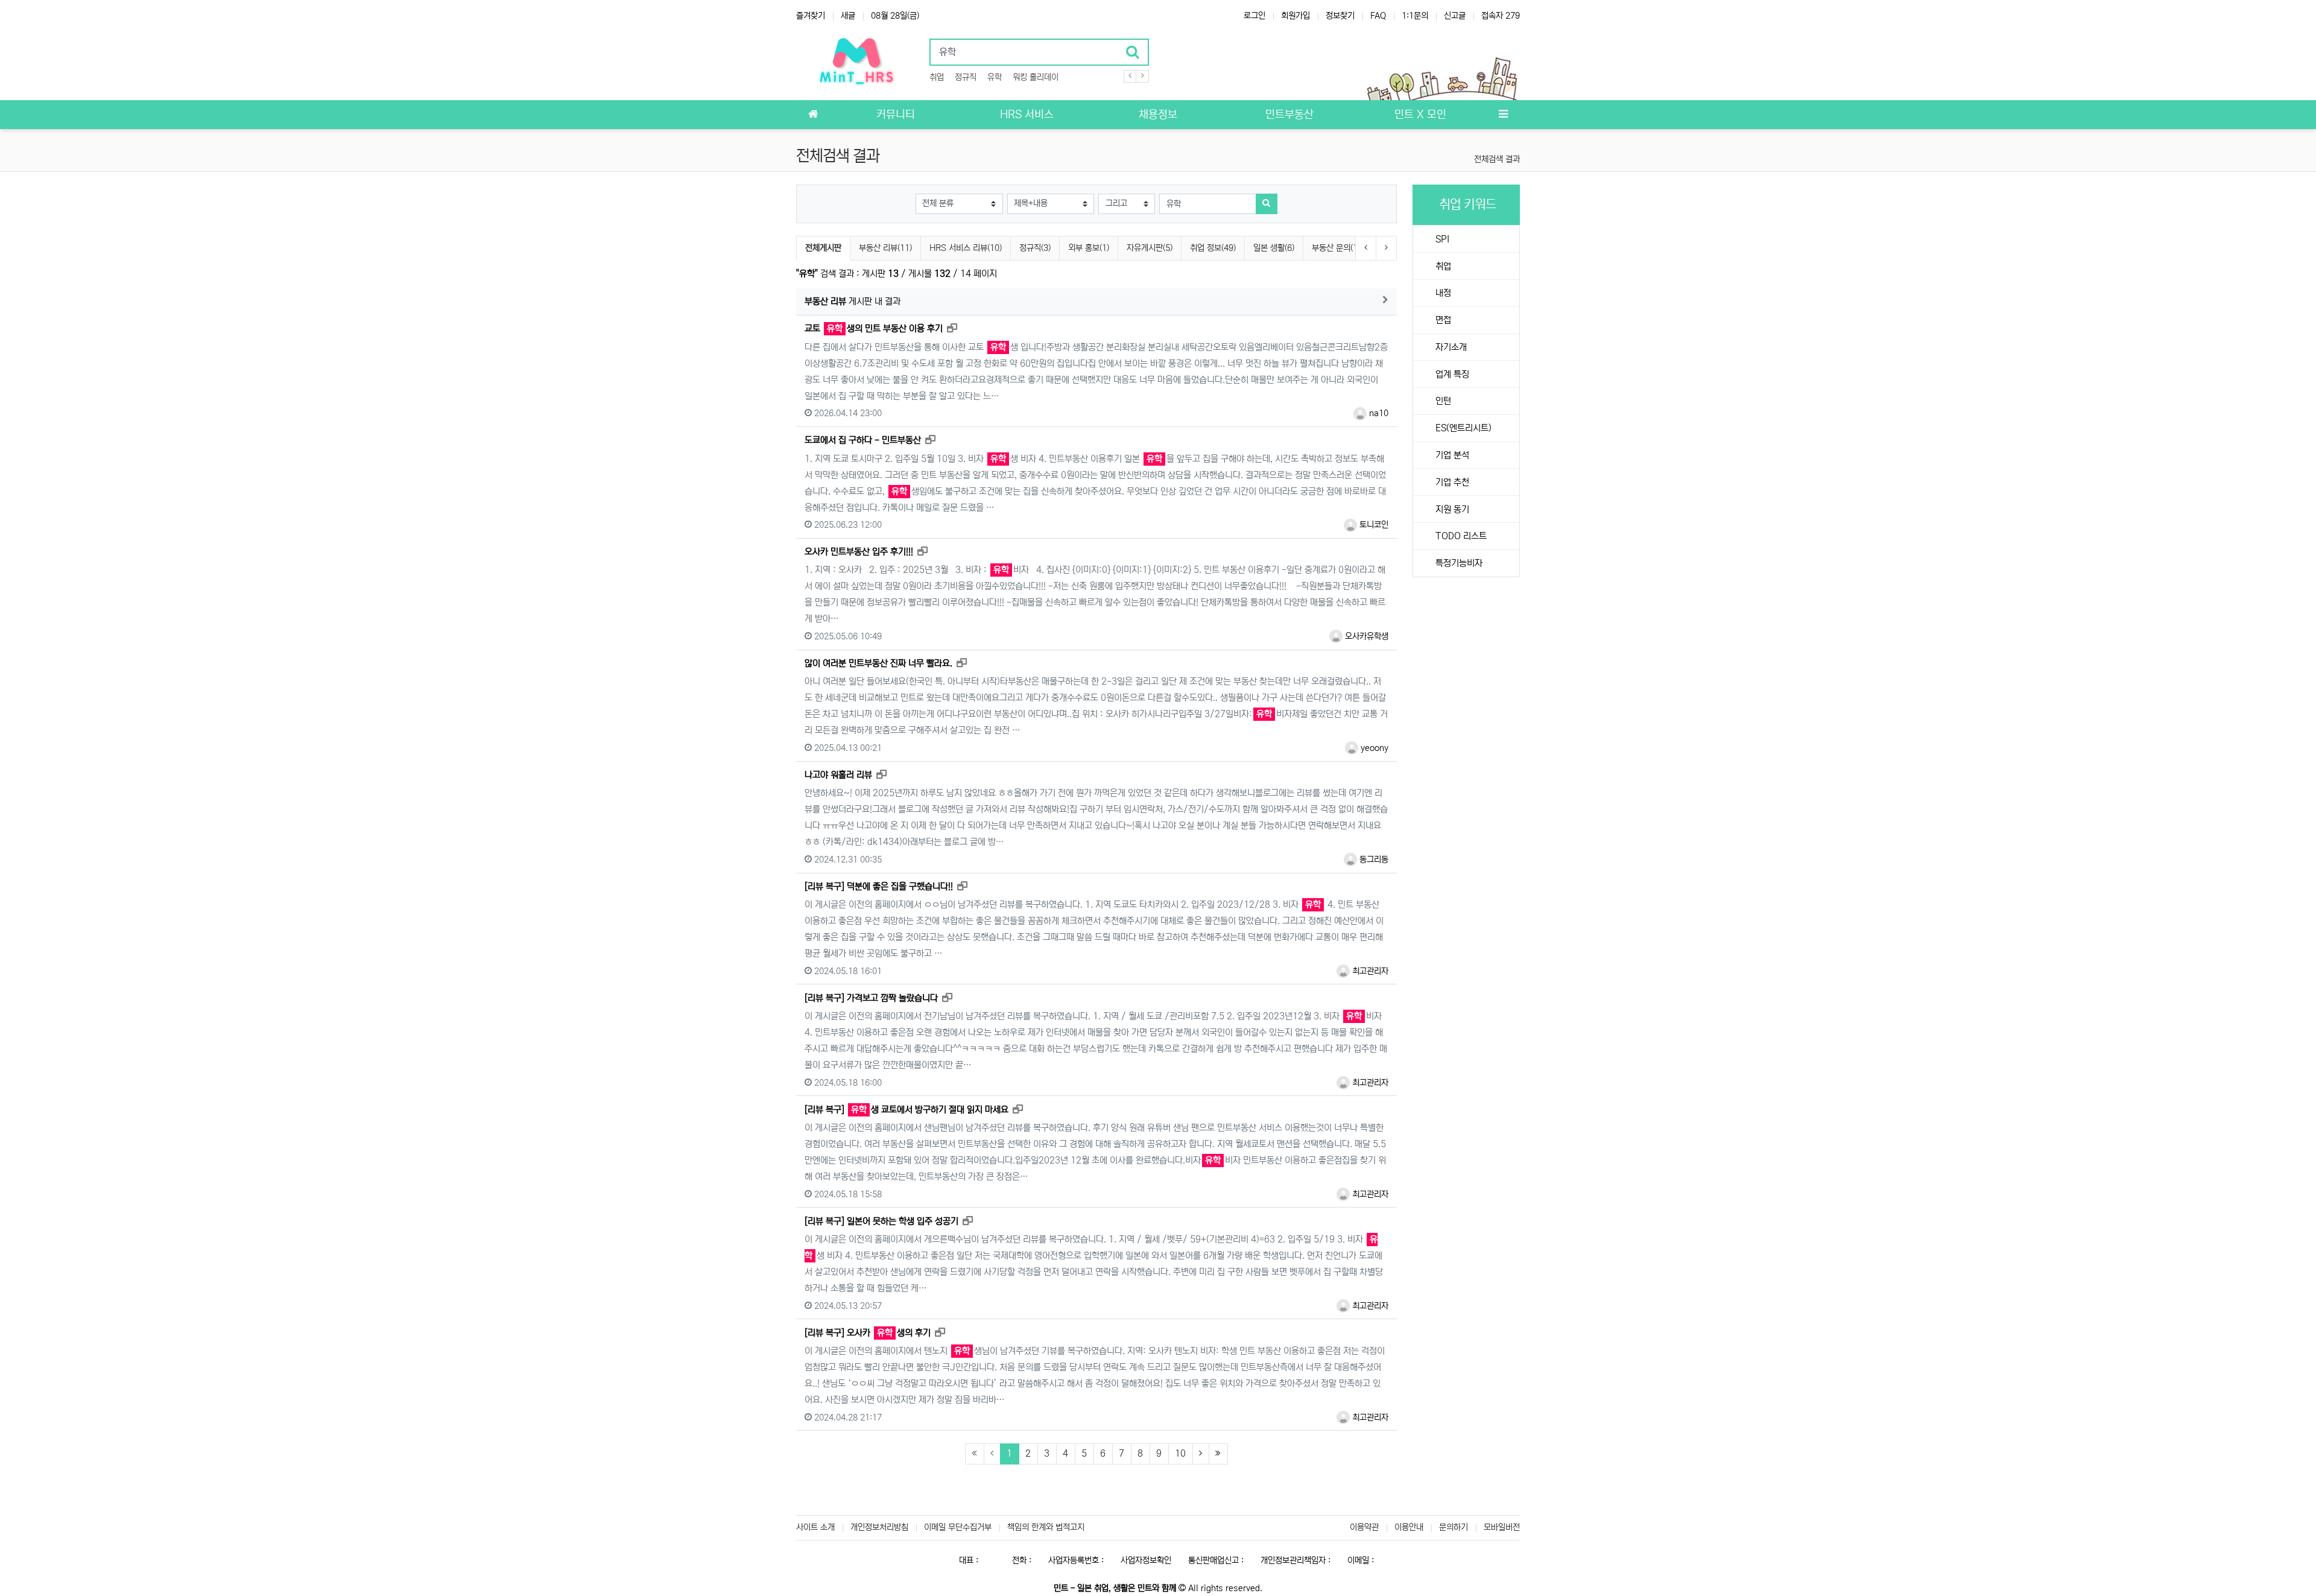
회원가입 (1296, 16)
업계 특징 (1451, 374)
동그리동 (1373, 860)
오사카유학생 (1365, 636)
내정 (1442, 293)
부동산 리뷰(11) (885, 248)
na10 (1378, 413)
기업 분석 (1451, 455)
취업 (937, 77)
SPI (1441, 239)
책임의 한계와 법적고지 (1046, 1527)
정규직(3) (1035, 248)
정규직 (966, 77)
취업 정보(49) (1213, 248)
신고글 (1455, 16)
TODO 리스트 (1460, 536)
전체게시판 (823, 248)
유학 (995, 77)
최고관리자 (1369, 971)
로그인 (1254, 16)
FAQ (1378, 16)
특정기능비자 (1458, 563)
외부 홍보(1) (1089, 248)
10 (1180, 1453)
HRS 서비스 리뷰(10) (966, 248)
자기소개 (1450, 347)
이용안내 (1409, 1527)
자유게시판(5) (1150, 248)
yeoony (1373, 748)
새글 (848, 16)
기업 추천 (1451, 482)
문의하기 (1454, 1527)
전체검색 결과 (1497, 159)
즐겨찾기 (811, 16)
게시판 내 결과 (853, 301)
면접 (1442, 320)
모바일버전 (1502, 1527)
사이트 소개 (815, 1527)
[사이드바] (1503, 115)
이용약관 (1364, 1527)
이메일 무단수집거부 (958, 1527)
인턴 (1442, 401)
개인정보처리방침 (879, 1527)
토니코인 (1373, 525)
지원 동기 (1451, 509)
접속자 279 (1501, 16)
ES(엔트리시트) (1462, 428)
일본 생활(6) (1274, 248)
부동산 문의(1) (1336, 248)
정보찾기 (1340, 16)
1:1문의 (1415, 16)
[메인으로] (813, 115)
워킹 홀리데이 (1036, 77)
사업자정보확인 (1146, 1560)
